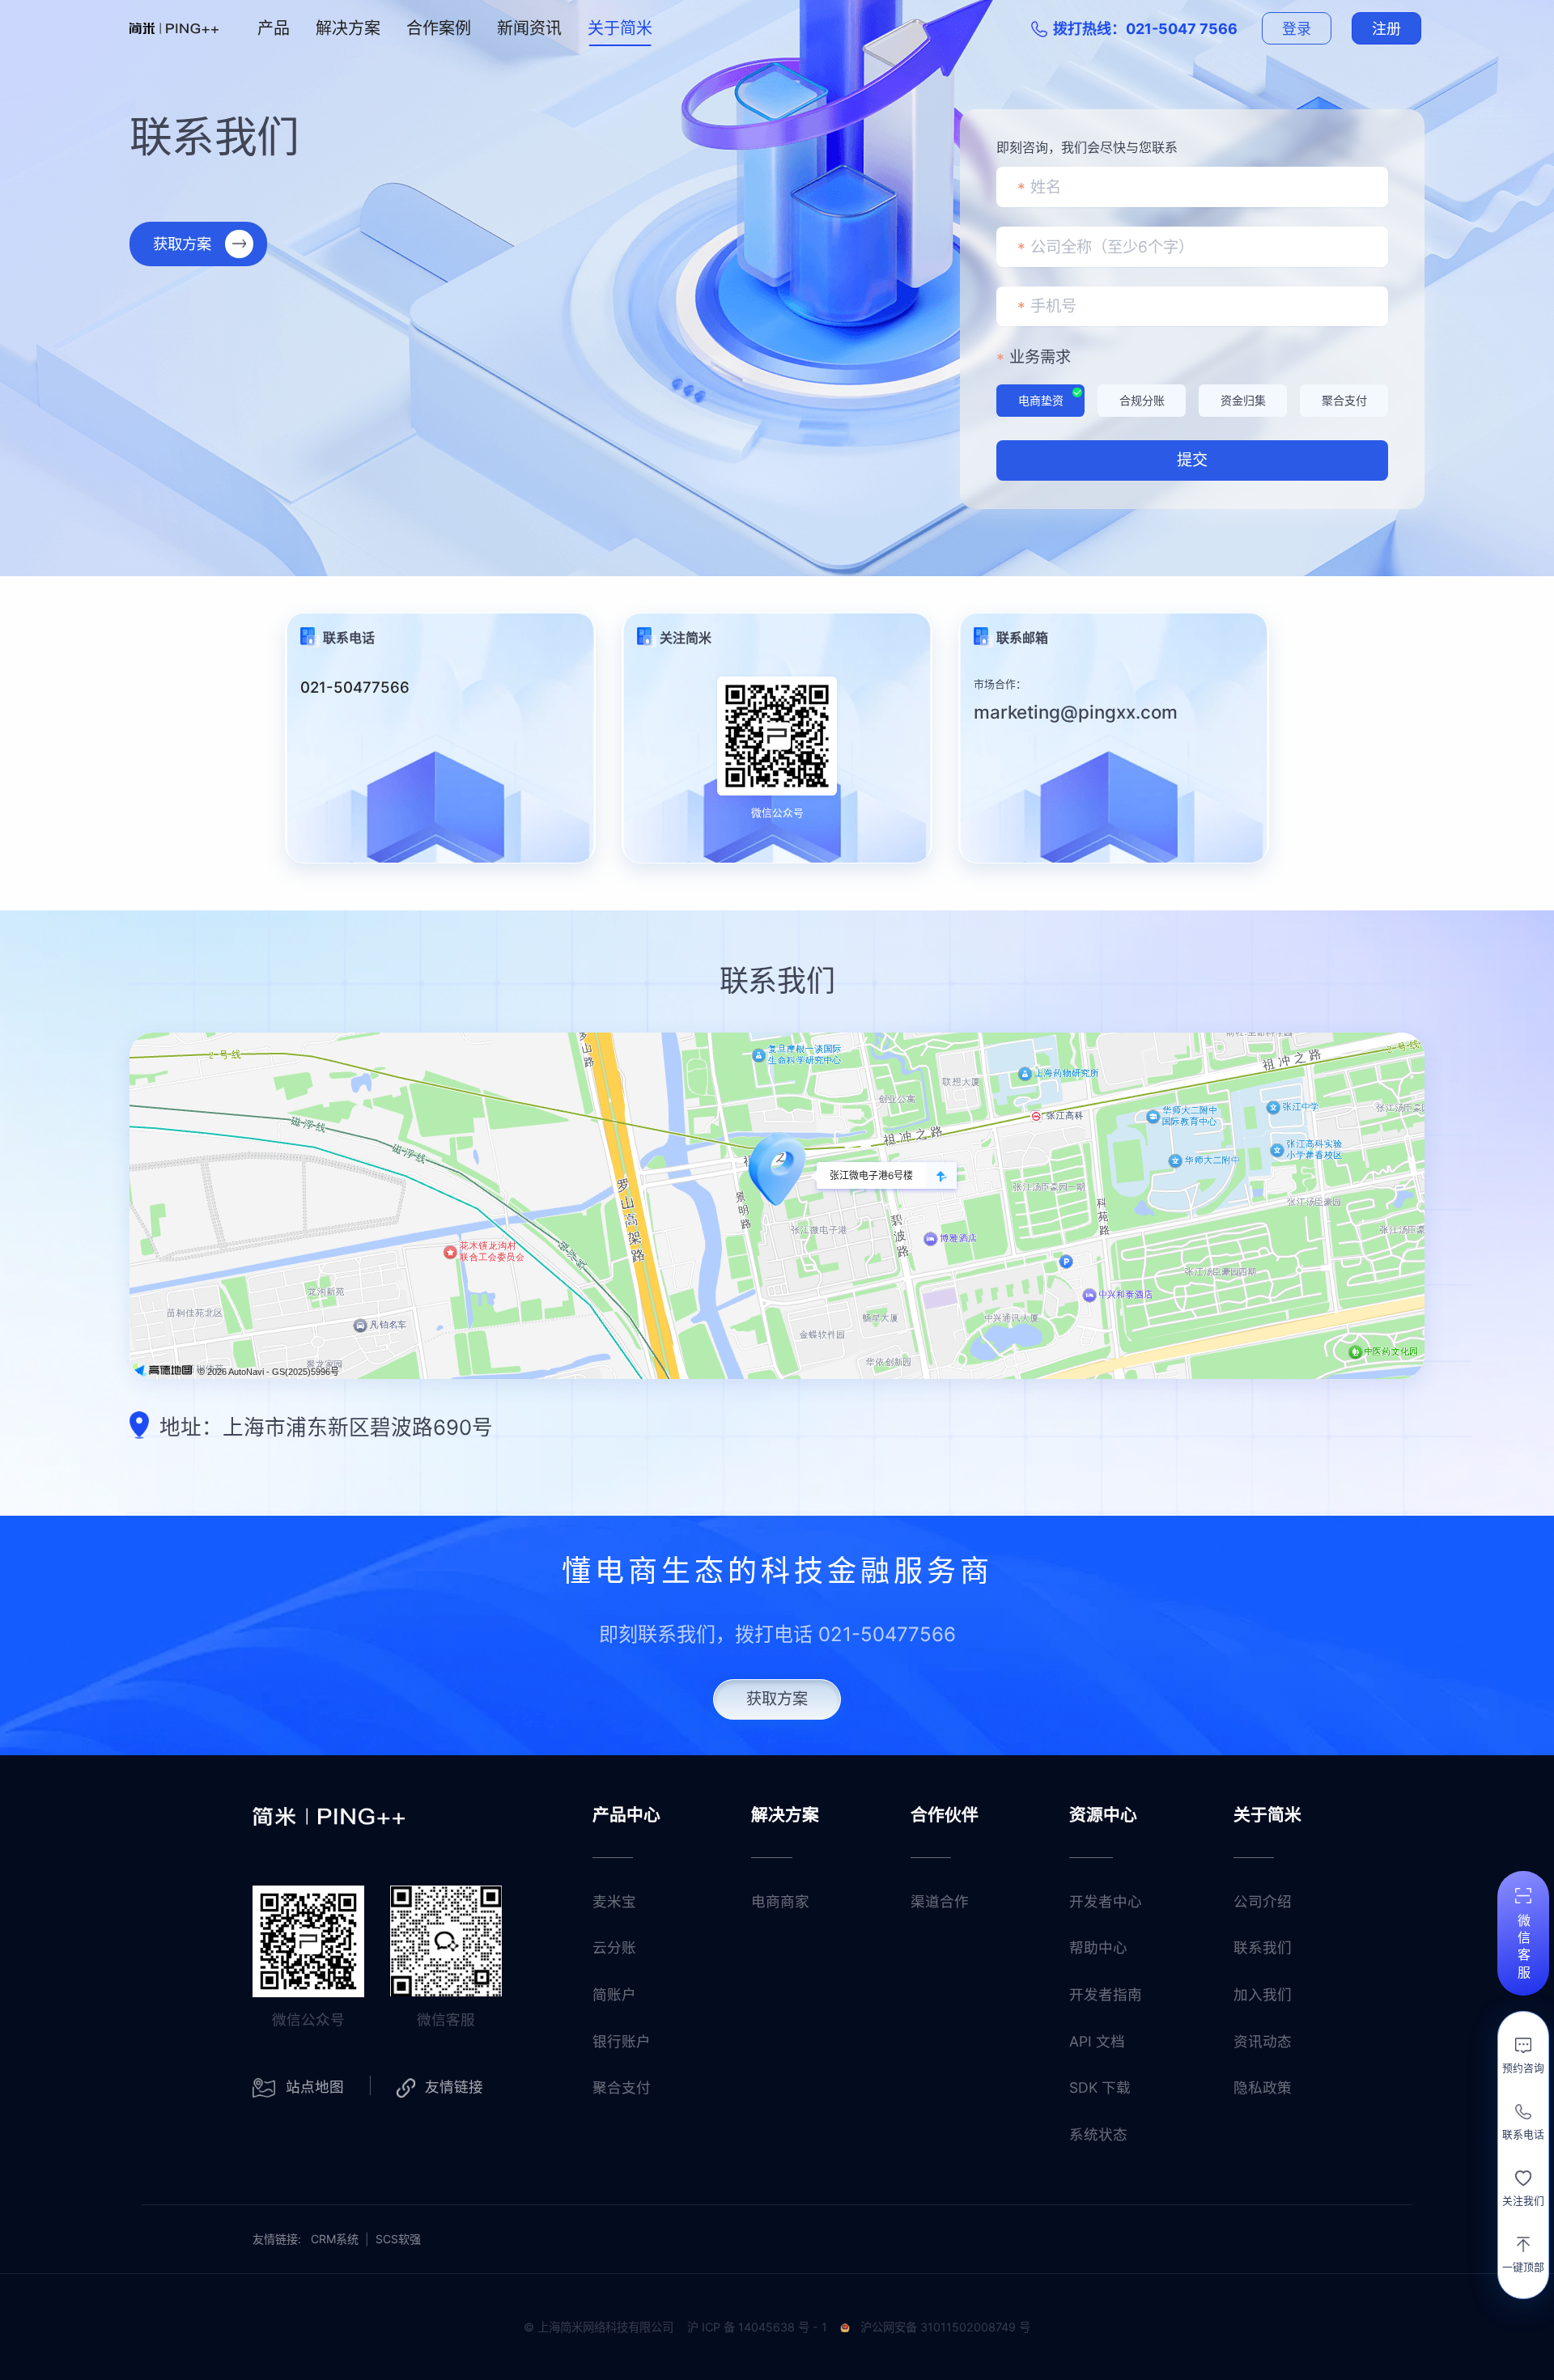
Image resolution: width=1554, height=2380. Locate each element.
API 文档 (1097, 2041)
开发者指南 (1106, 1994)
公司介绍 (1263, 1901)
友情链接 (454, 2087)
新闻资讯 (529, 28)
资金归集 (1243, 400)
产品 (274, 28)
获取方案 (182, 244)
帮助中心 (1098, 1947)
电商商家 (780, 1901)
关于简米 (620, 28)
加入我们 (1263, 1994)
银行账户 (622, 2041)
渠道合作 (940, 1901)
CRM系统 (335, 2239)
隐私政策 (1263, 2087)
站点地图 (315, 2087)
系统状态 (1098, 2134)
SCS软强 (398, 2239)
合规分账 (1142, 400)
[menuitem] (274, 28)
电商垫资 (1041, 400)
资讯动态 (1263, 2041)
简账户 (614, 1994)
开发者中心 (1106, 1901)
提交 (1192, 460)
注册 (1387, 29)
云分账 (614, 1947)
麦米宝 (614, 1901)
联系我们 (1263, 1947)
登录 (1297, 29)
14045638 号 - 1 (783, 2327)
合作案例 (439, 28)
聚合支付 (1344, 400)
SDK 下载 (1100, 2087)
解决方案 (348, 28)
